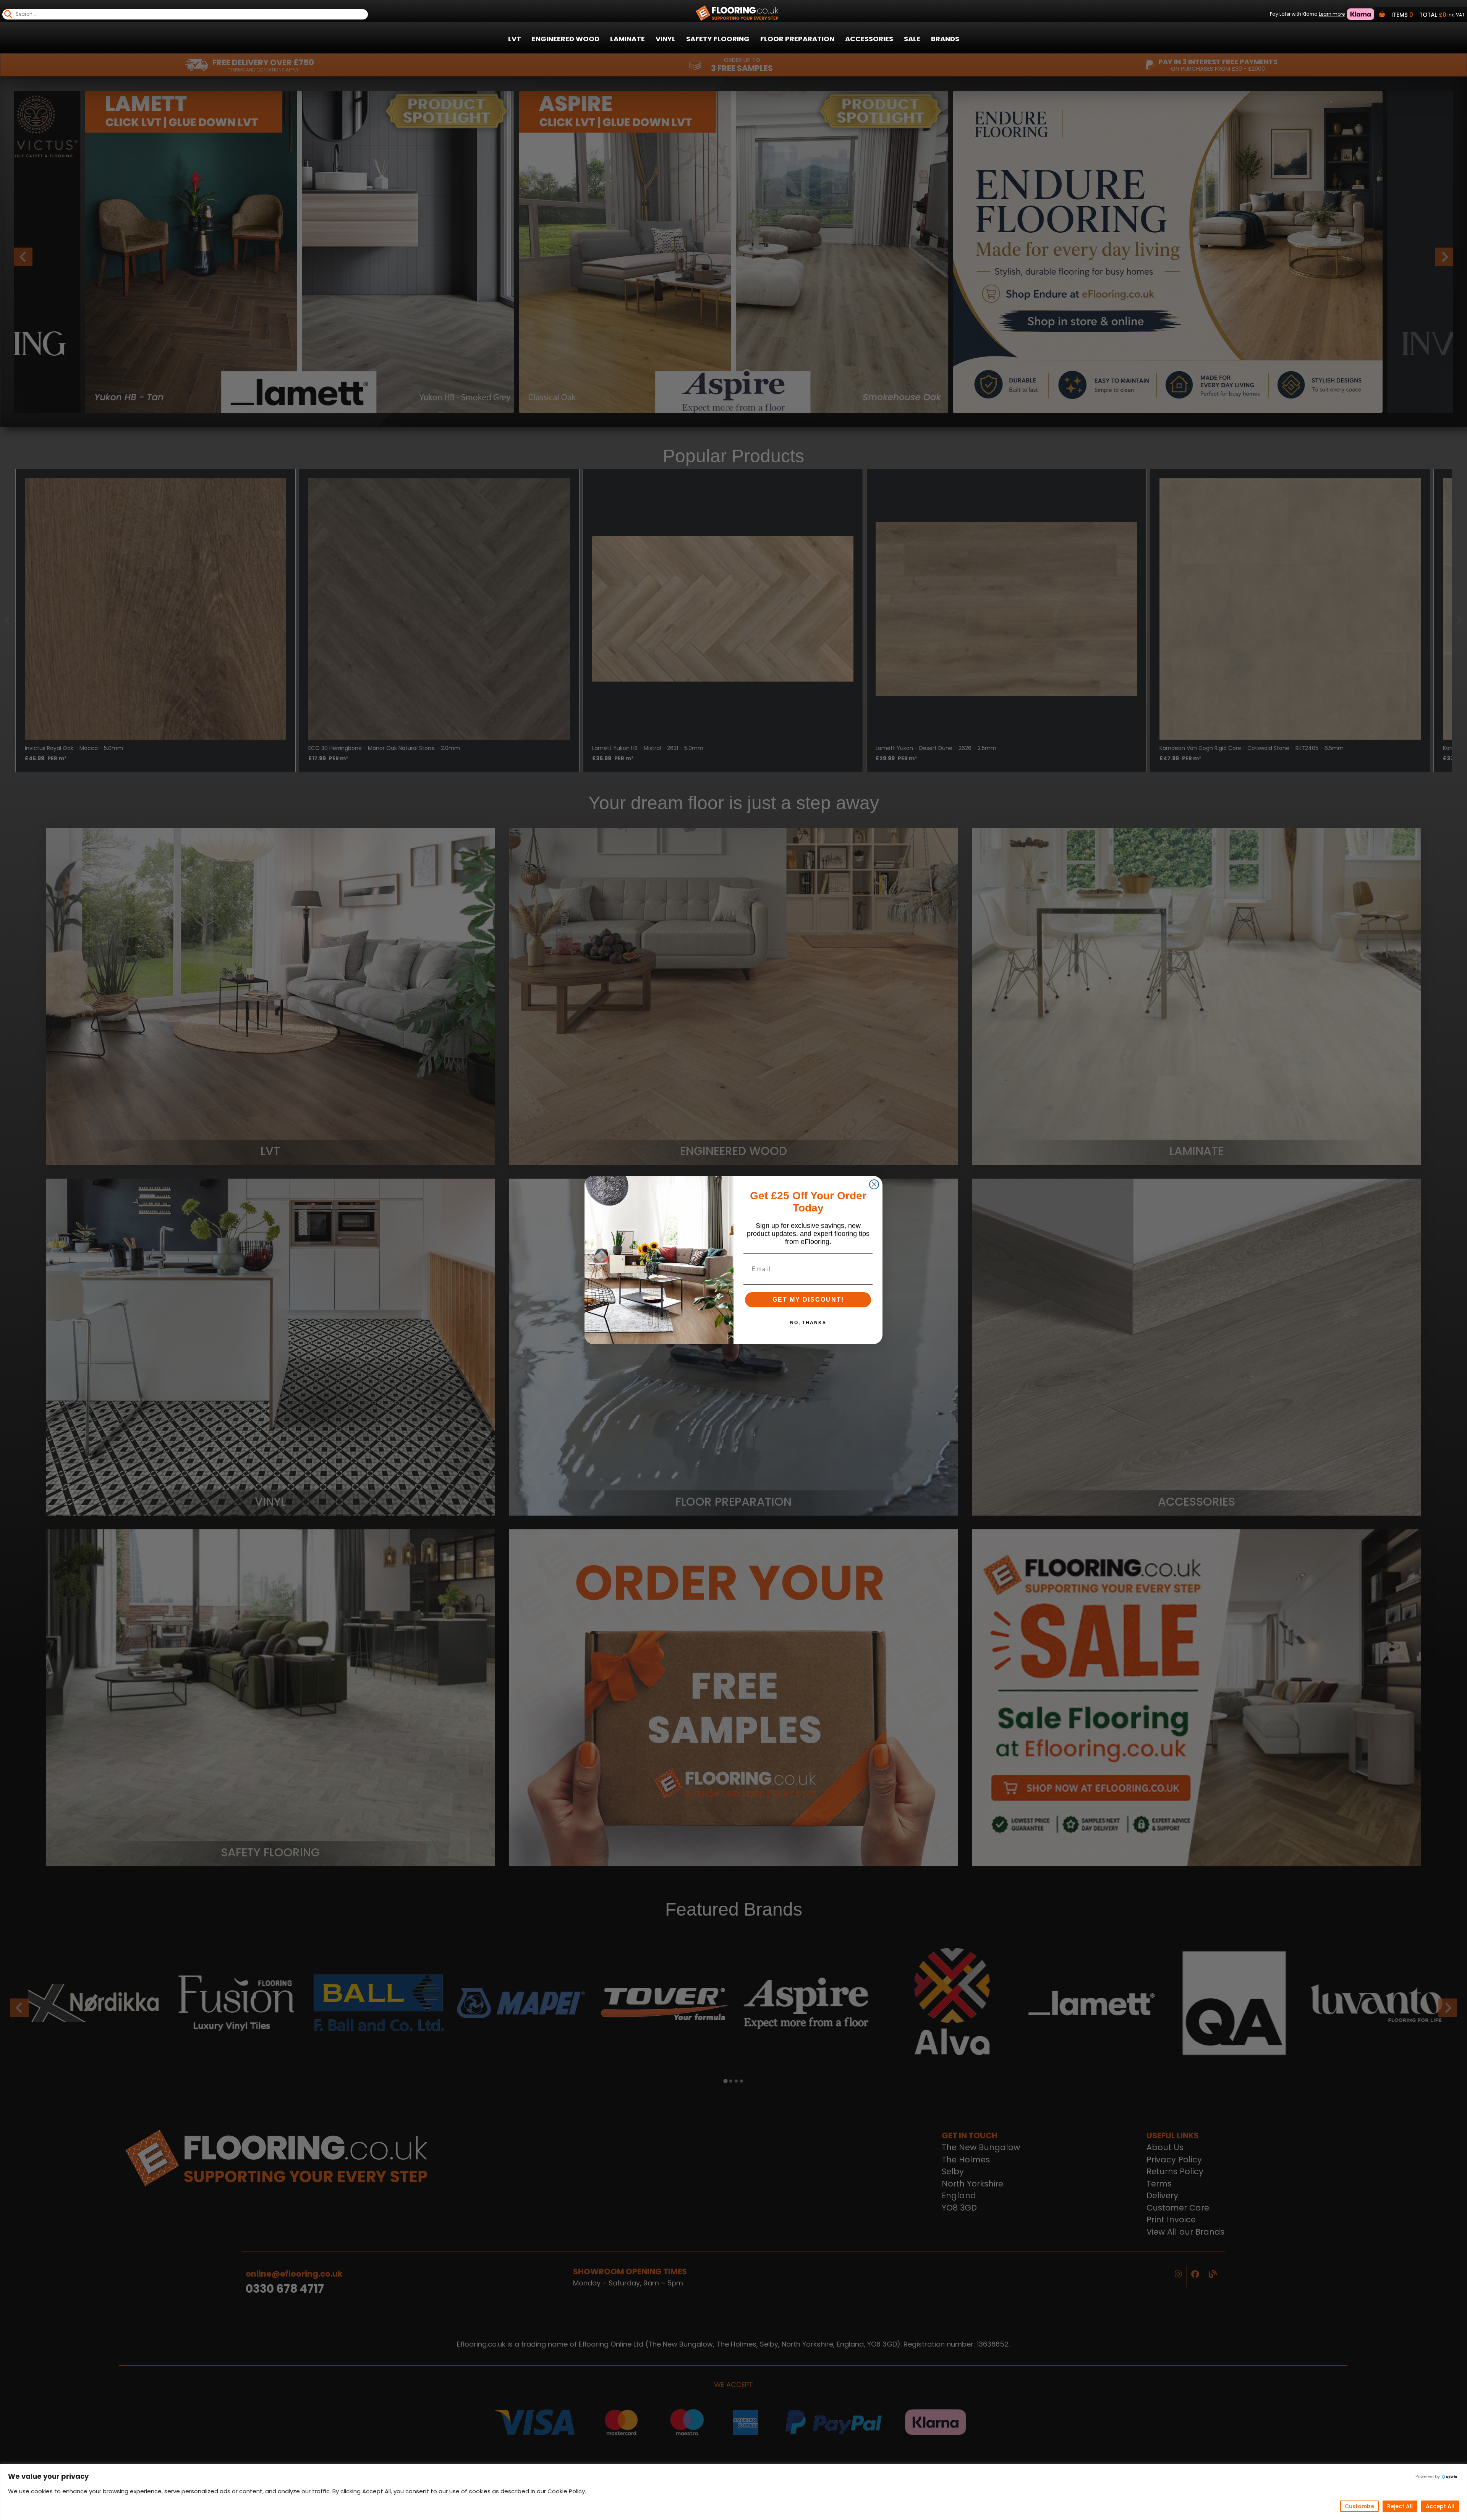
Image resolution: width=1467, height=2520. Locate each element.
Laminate (627, 39)
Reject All (1400, 2506)
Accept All (1440, 2506)
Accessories (869, 39)
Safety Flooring (718, 39)
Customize (1359, 2506)
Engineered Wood (566, 39)
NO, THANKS (808, 1323)
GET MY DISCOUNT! (808, 1300)
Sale (912, 39)
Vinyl (665, 39)
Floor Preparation (797, 39)
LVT (515, 39)
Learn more (1332, 14)
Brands (945, 39)
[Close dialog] (874, 1184)
